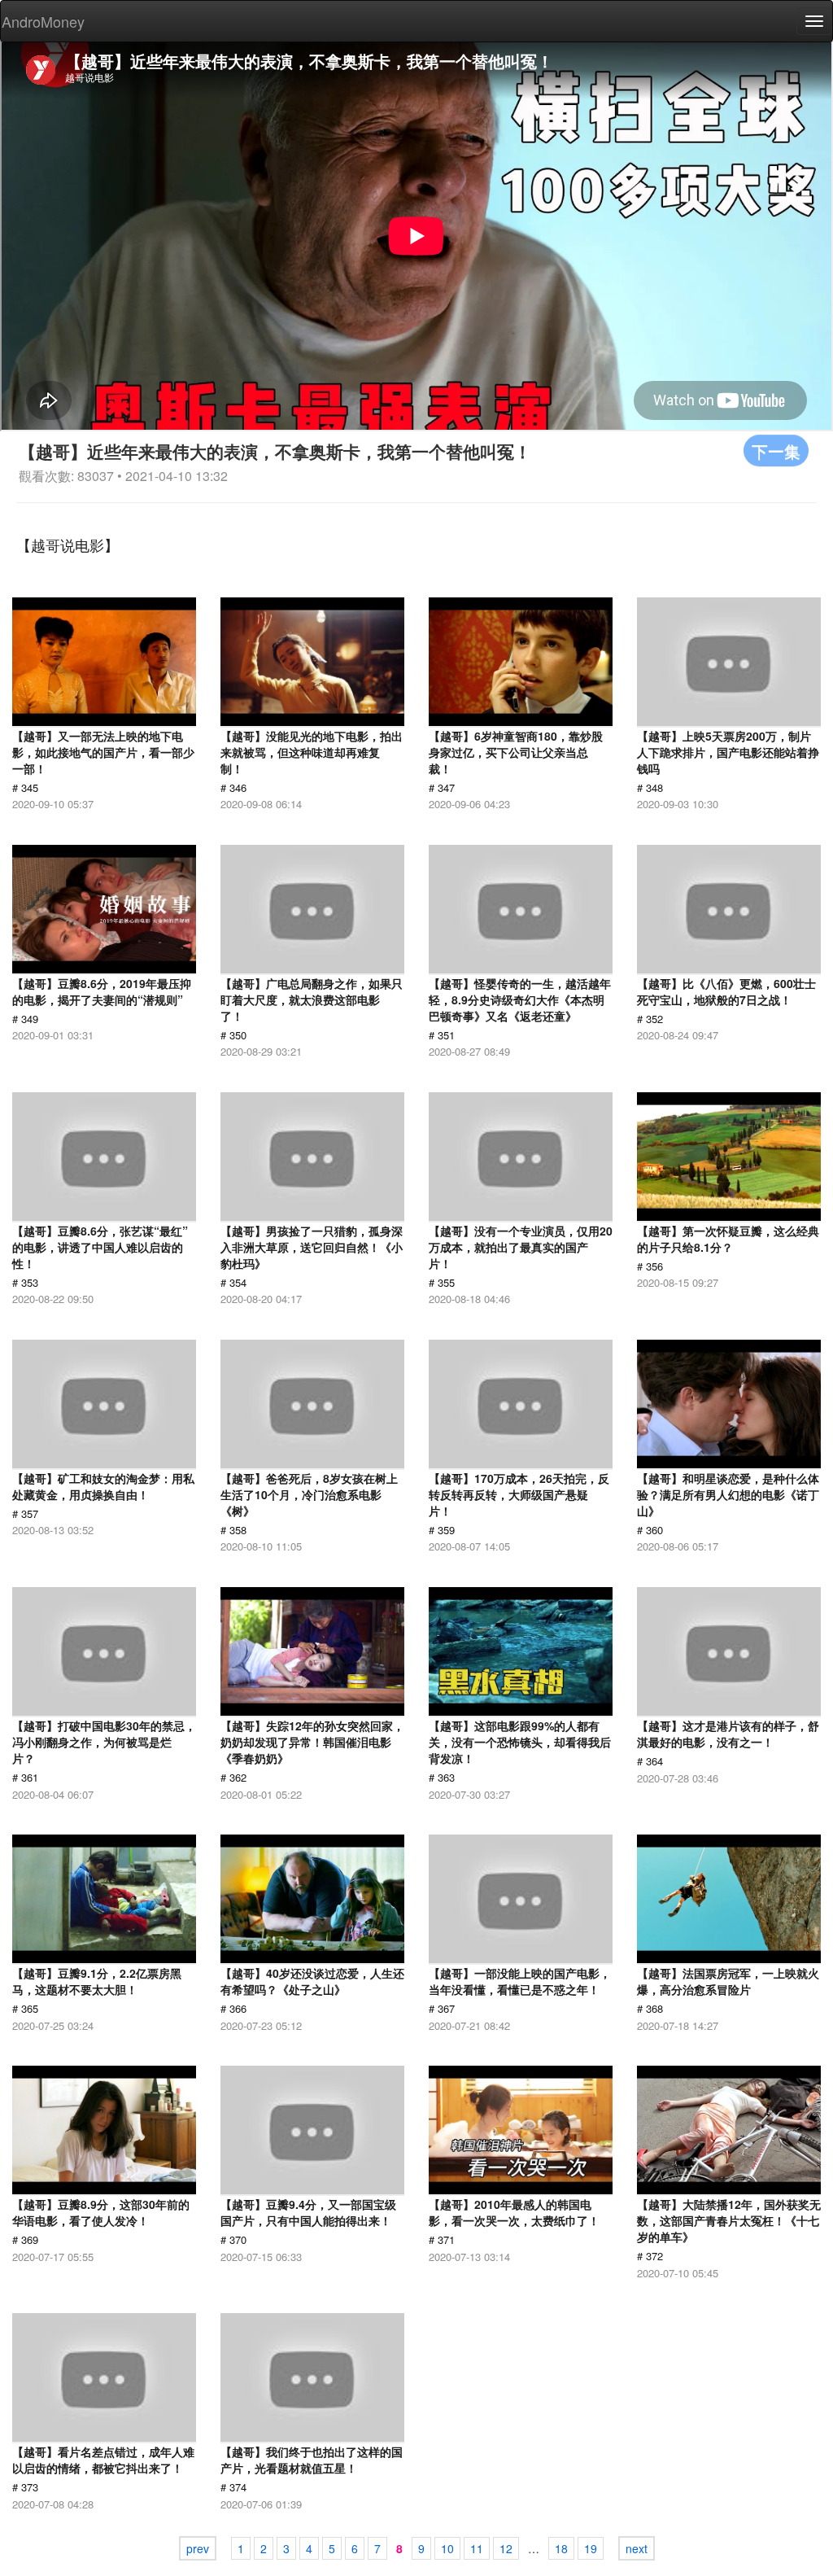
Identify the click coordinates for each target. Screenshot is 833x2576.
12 (506, 2548)
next (637, 2548)
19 (591, 2548)
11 (477, 2548)
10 (447, 2548)
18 (561, 2548)
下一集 (776, 450)
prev (198, 2548)
